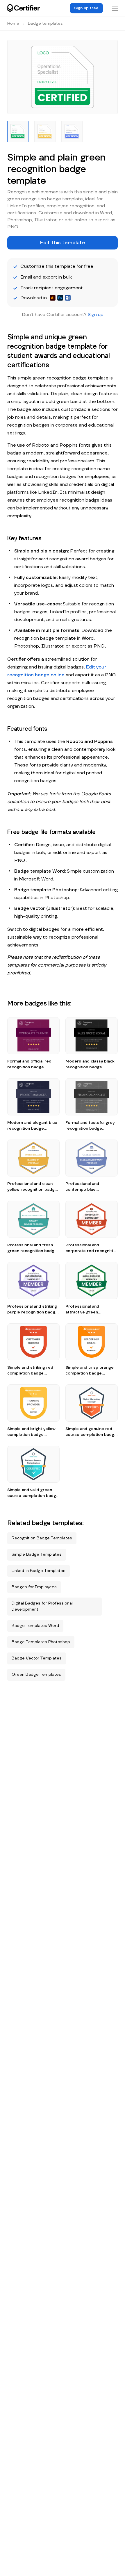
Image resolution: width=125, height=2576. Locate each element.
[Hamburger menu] (115, 8)
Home (13, 24)
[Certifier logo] (24, 8)
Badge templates (45, 24)
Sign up (96, 315)
